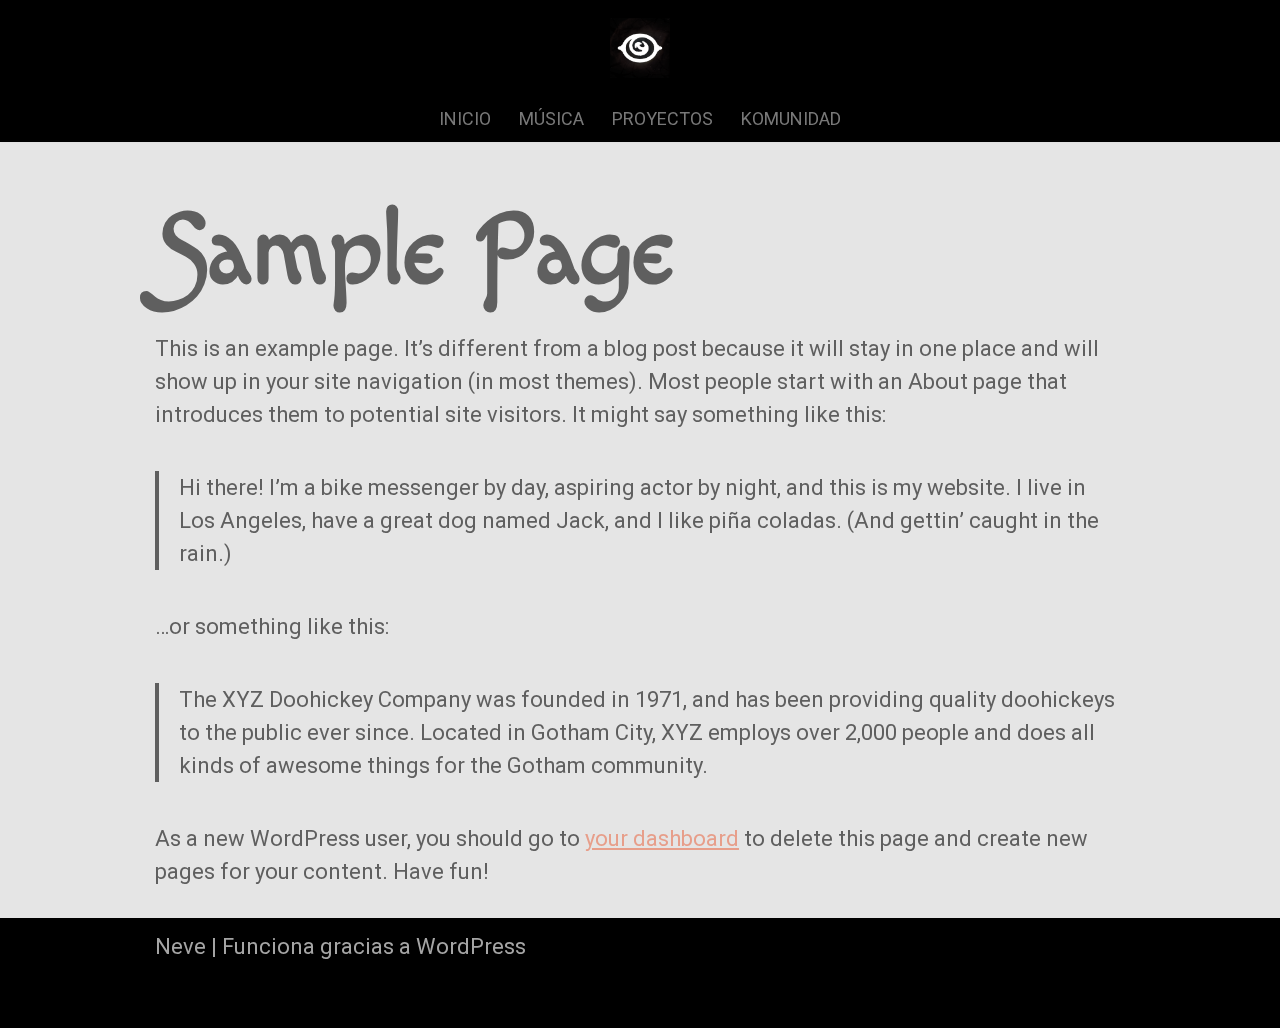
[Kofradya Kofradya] (640, 48)
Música (551, 118)
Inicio (465, 118)
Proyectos (662, 118)
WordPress (471, 946)
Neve (180, 946)
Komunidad (791, 118)
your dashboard (662, 838)
